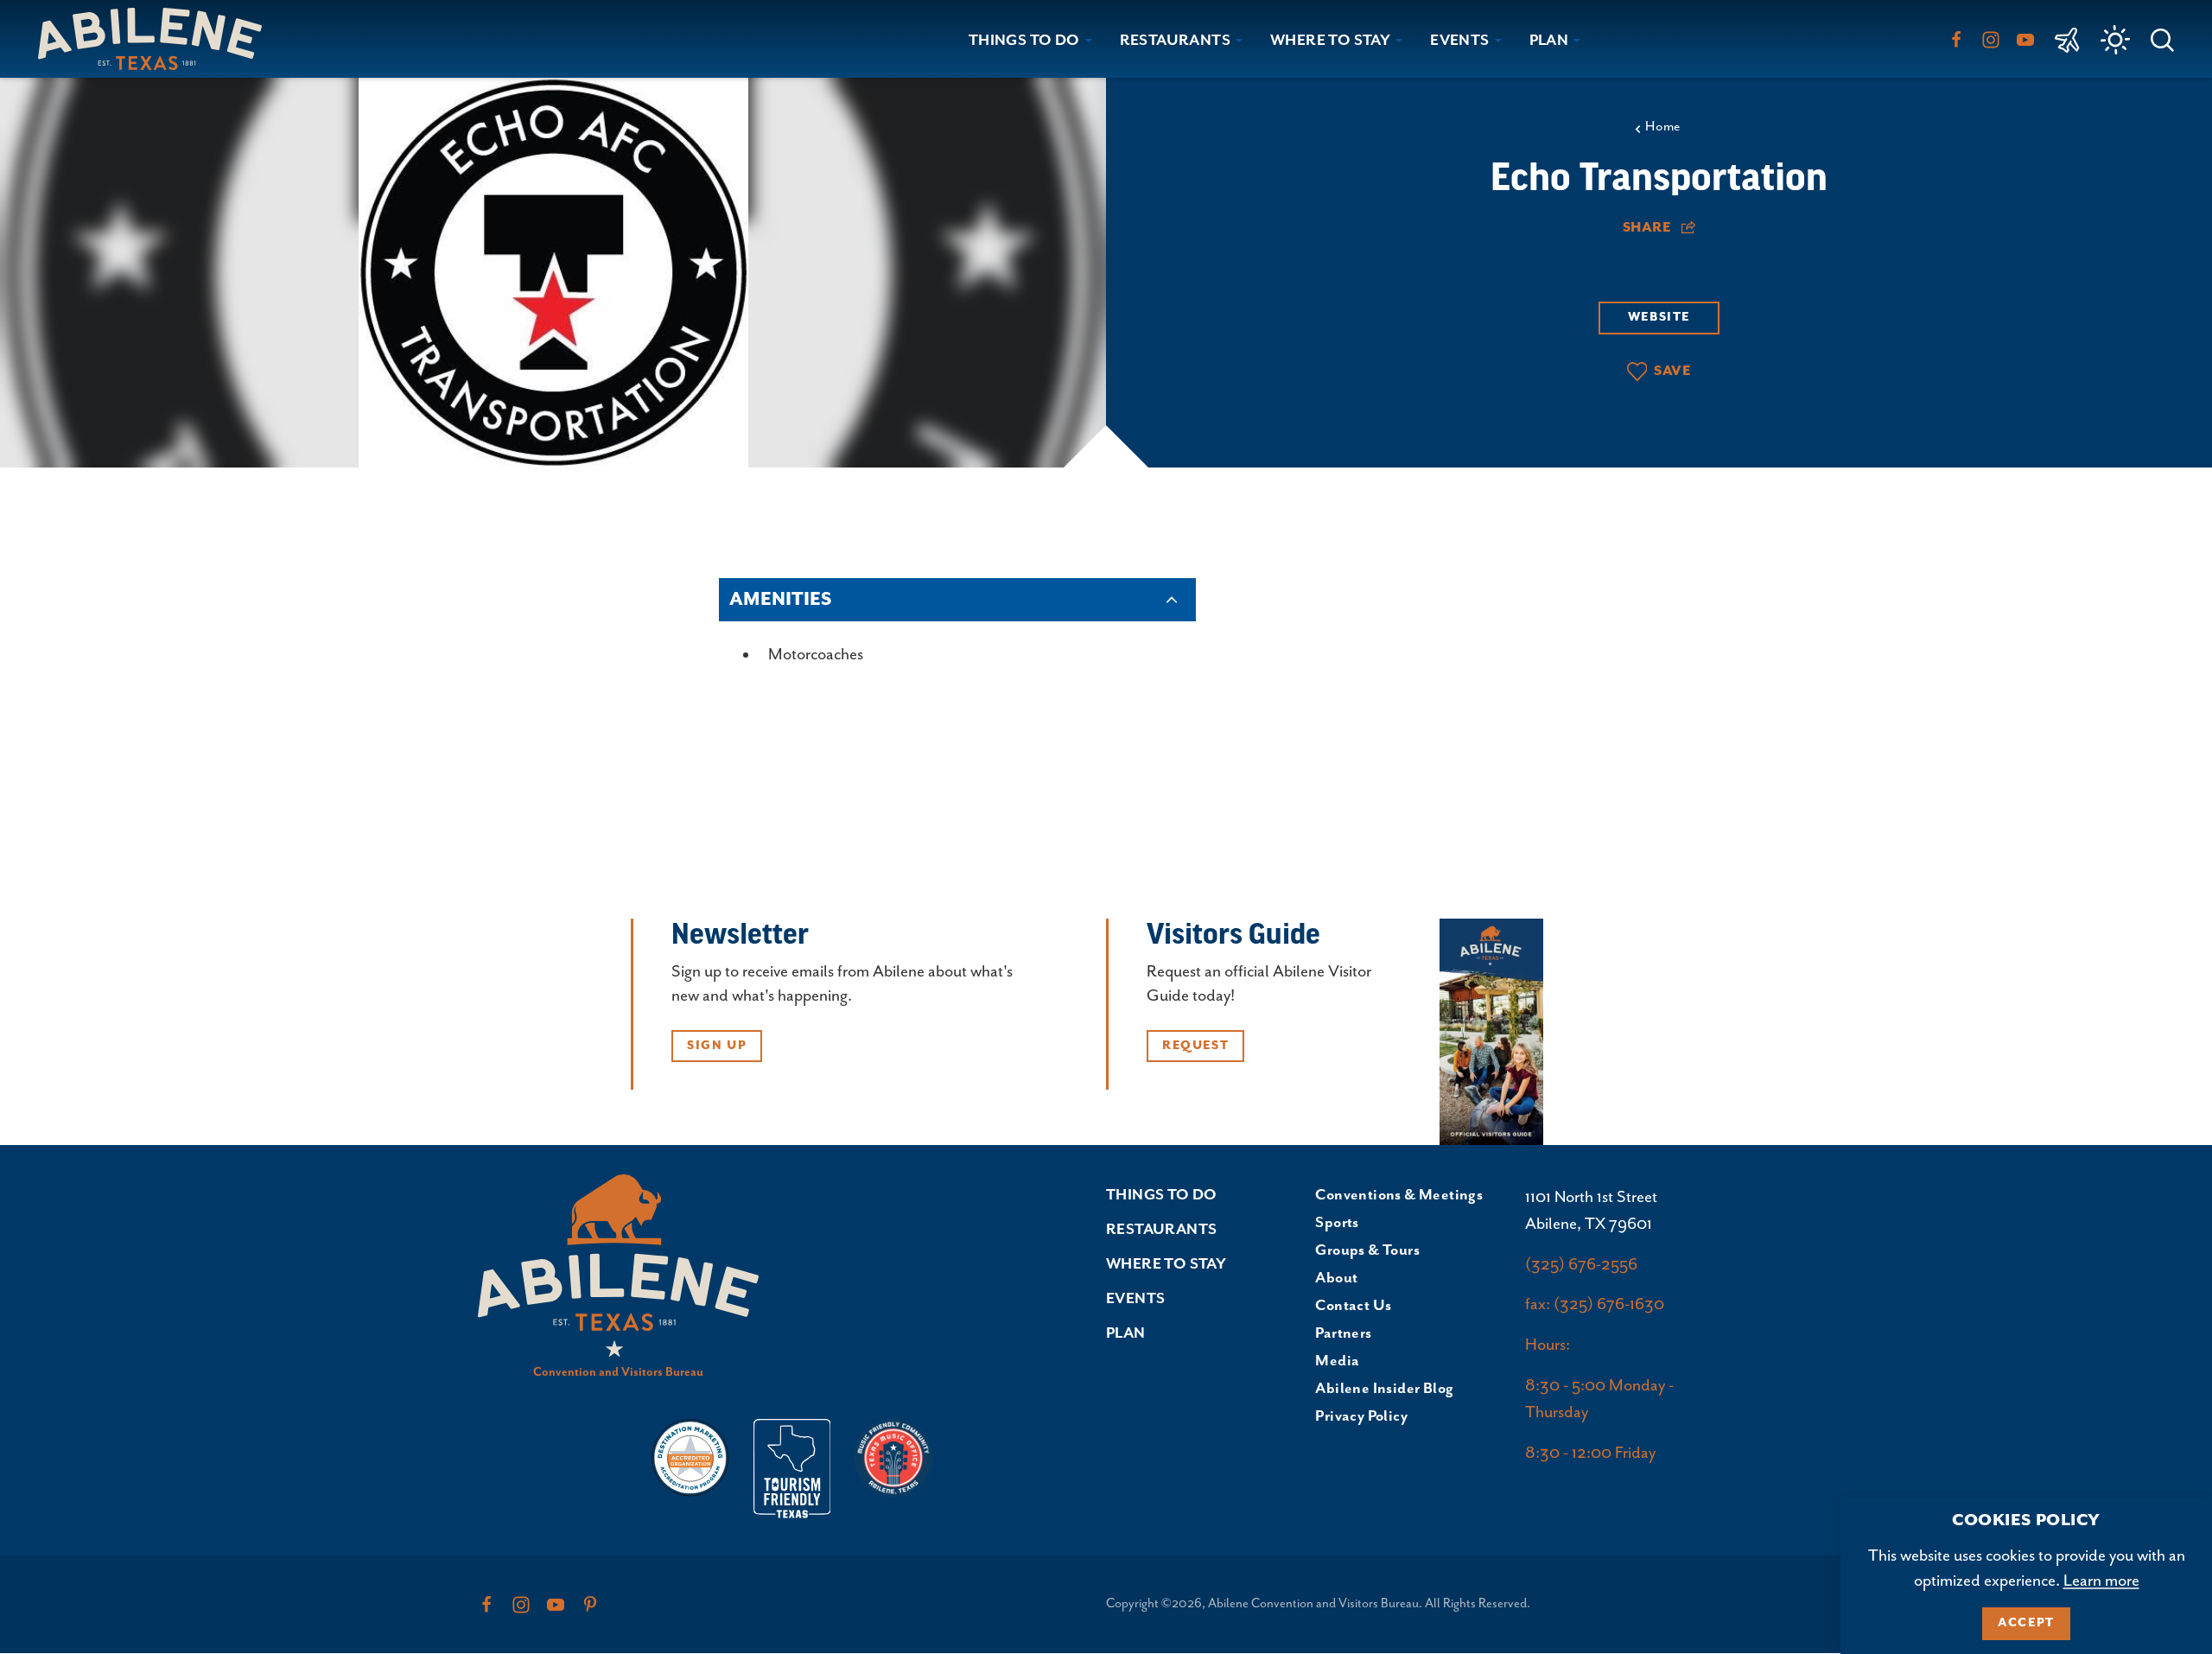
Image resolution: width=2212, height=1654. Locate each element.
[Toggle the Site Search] (2162, 38)
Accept (2026, 1623)
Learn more (2101, 1581)
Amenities (780, 600)
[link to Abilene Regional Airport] (2067, 39)
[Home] (157, 38)
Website (1659, 317)
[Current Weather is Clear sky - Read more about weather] (2115, 40)
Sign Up (717, 1046)
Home (1663, 127)
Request (1195, 1046)
